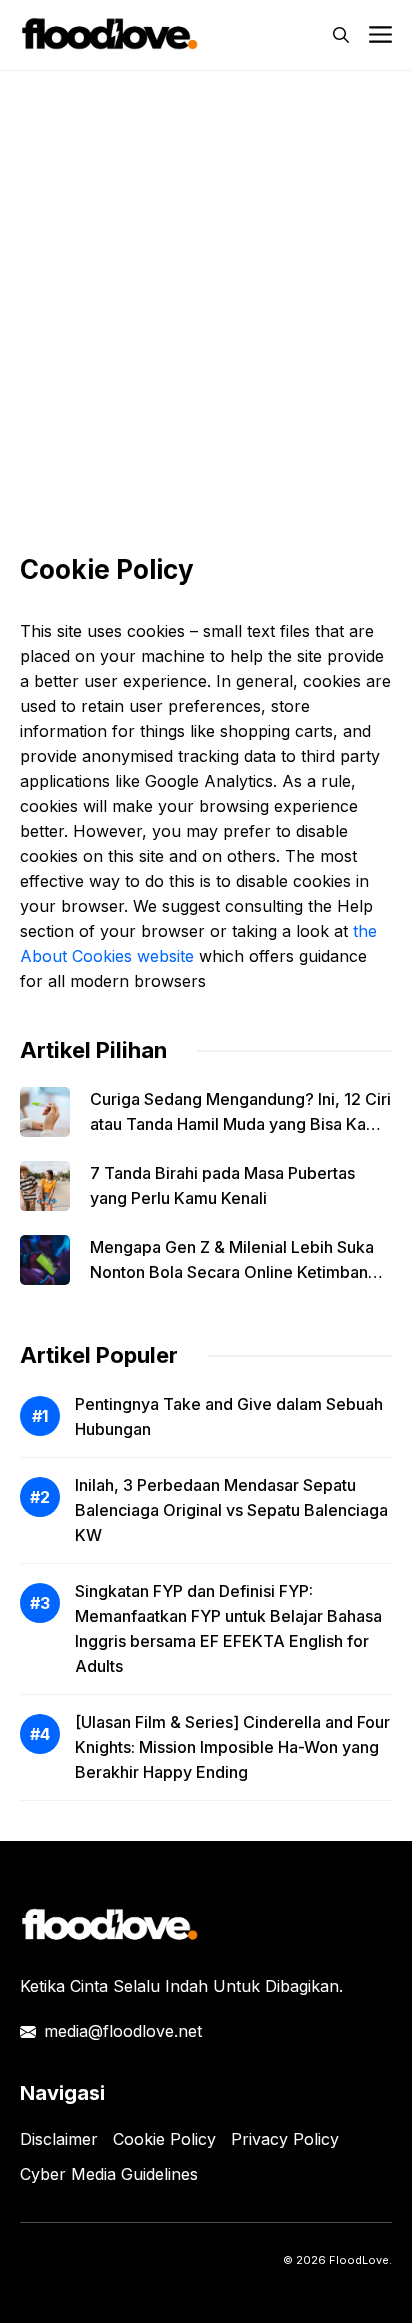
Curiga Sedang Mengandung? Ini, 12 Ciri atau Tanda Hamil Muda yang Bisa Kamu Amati (240, 1124)
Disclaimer (59, 2139)
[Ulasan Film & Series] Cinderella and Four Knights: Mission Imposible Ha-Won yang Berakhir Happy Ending (232, 1747)
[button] (341, 35)
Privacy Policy (285, 2139)
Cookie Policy (164, 2139)
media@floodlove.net (123, 2031)
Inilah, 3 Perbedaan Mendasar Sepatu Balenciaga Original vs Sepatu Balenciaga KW (231, 1510)
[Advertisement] (206, 297)
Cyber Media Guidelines (109, 2174)
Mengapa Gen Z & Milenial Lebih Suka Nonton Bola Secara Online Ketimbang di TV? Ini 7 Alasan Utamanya (234, 1272)
